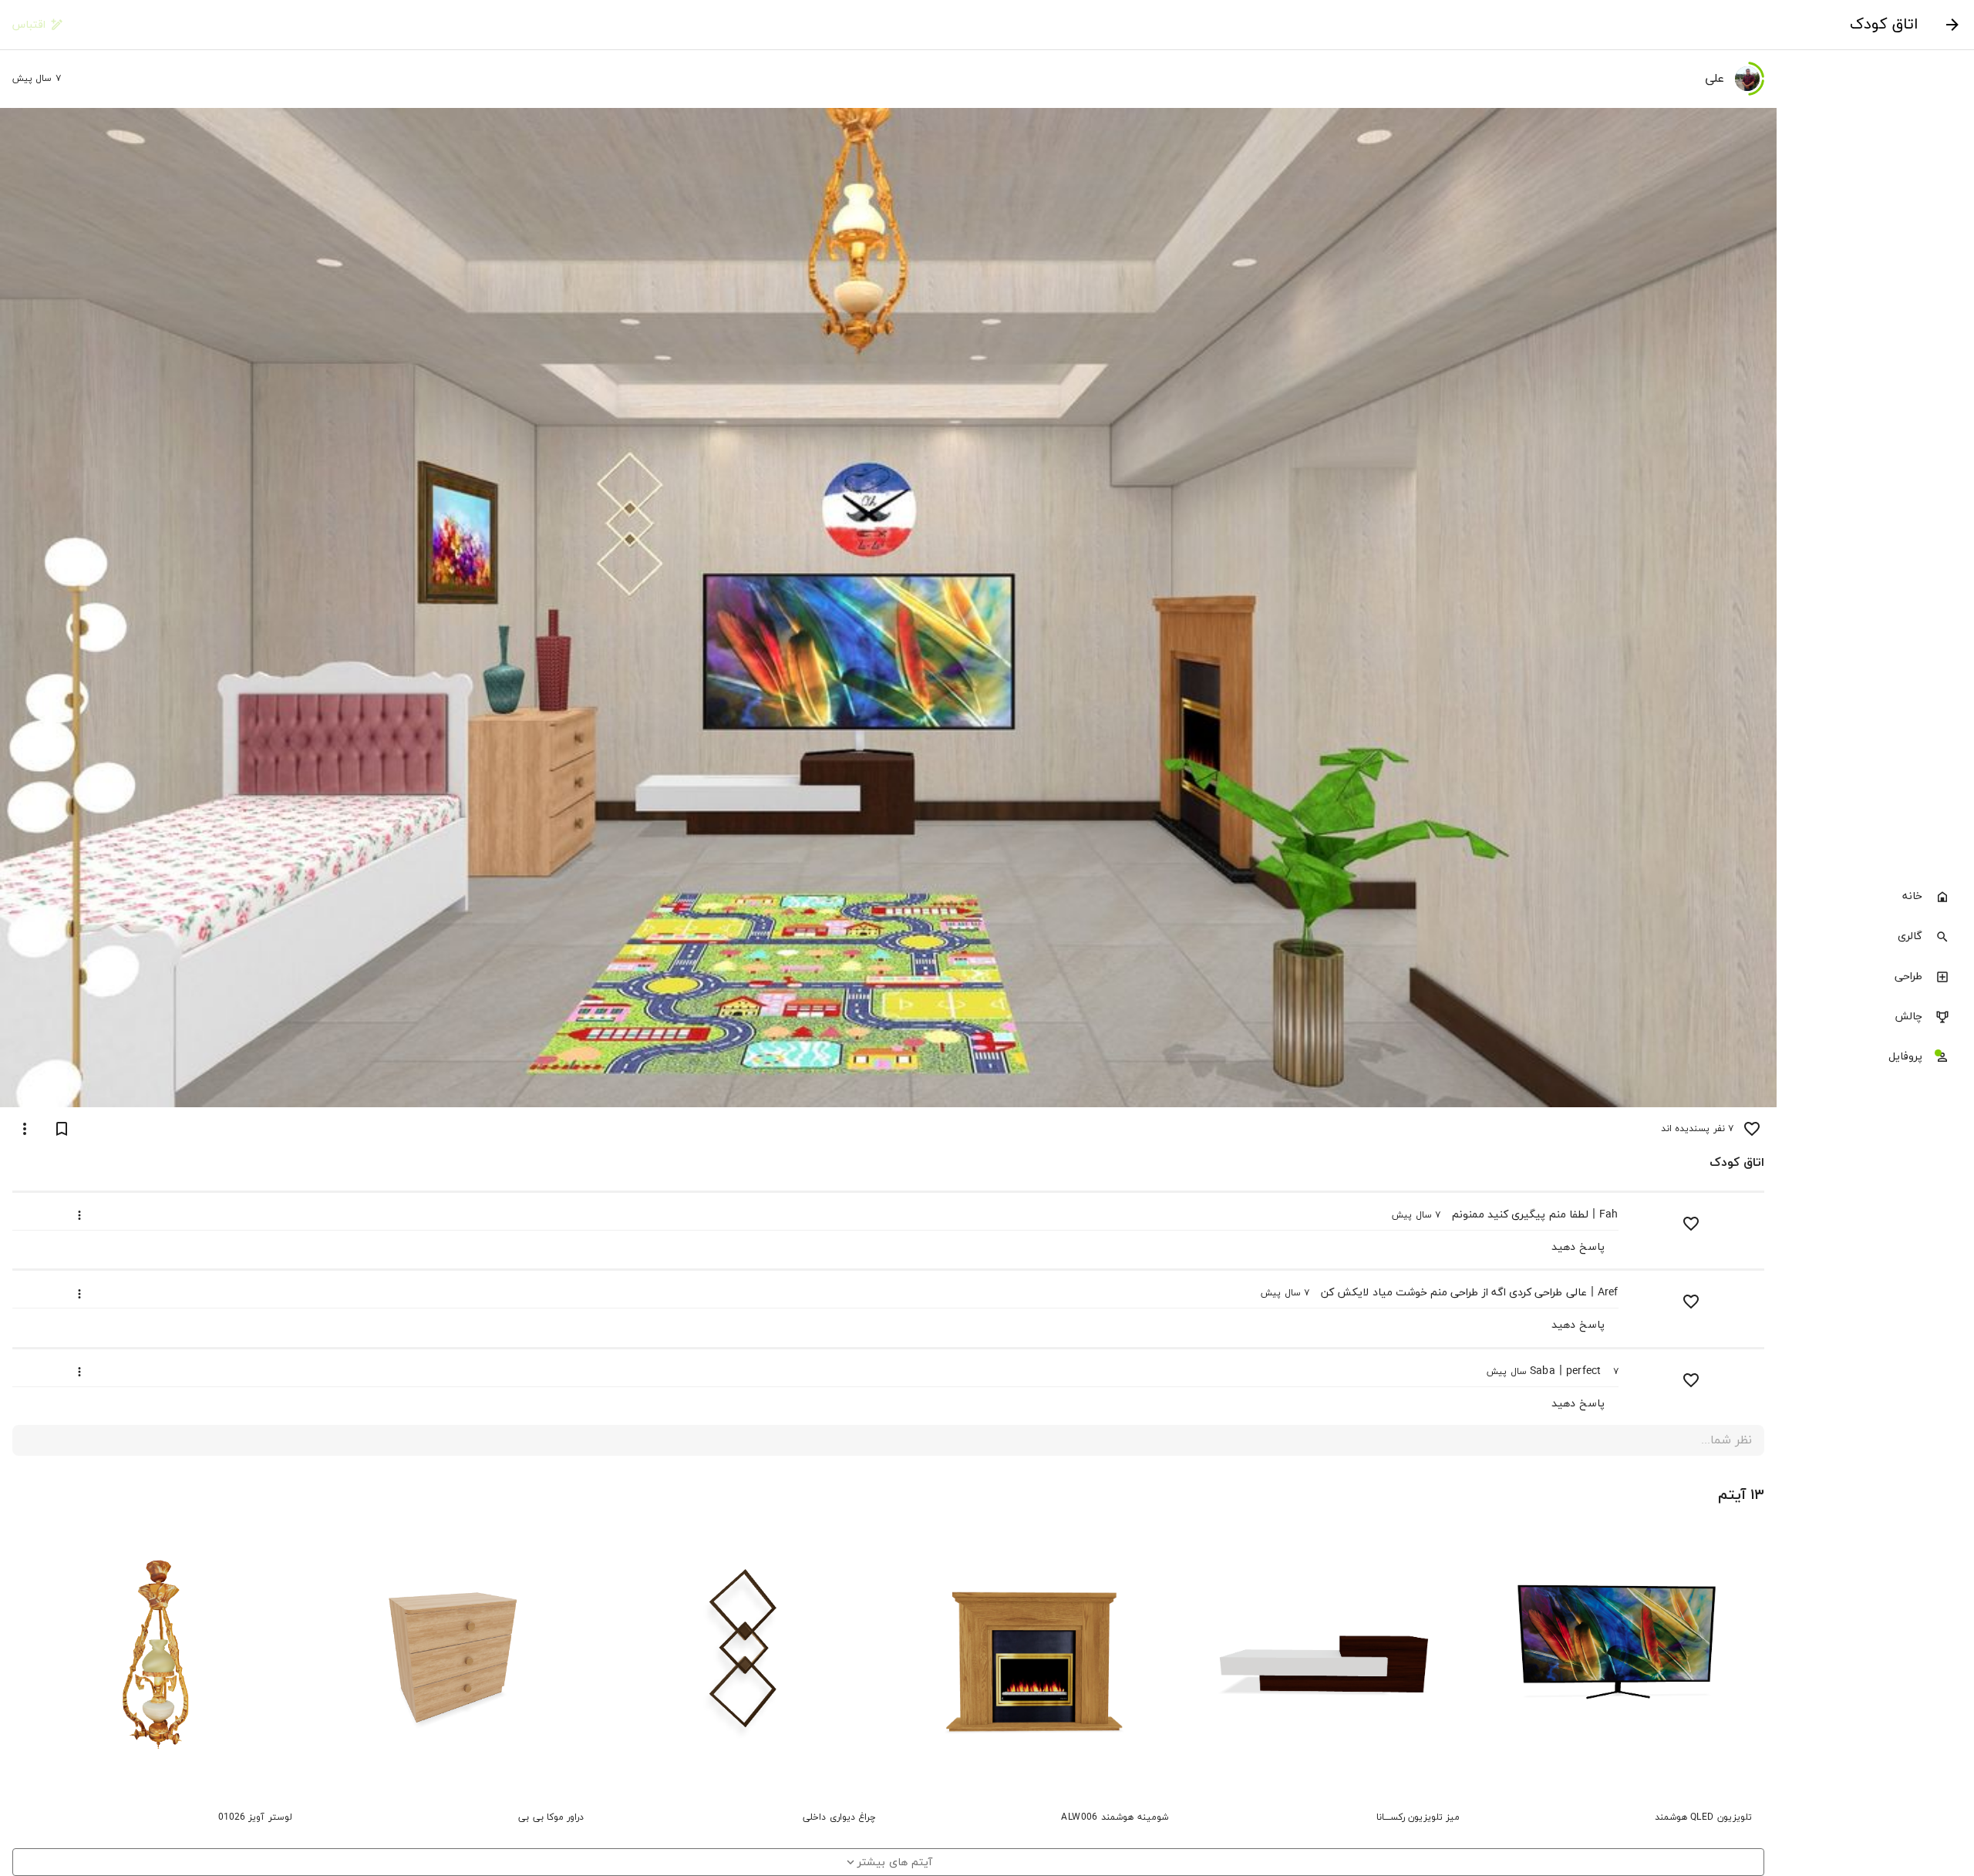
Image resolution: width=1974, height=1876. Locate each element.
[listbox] (1875, 978)
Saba (1543, 1371)
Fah (1609, 1215)
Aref (1608, 1293)
